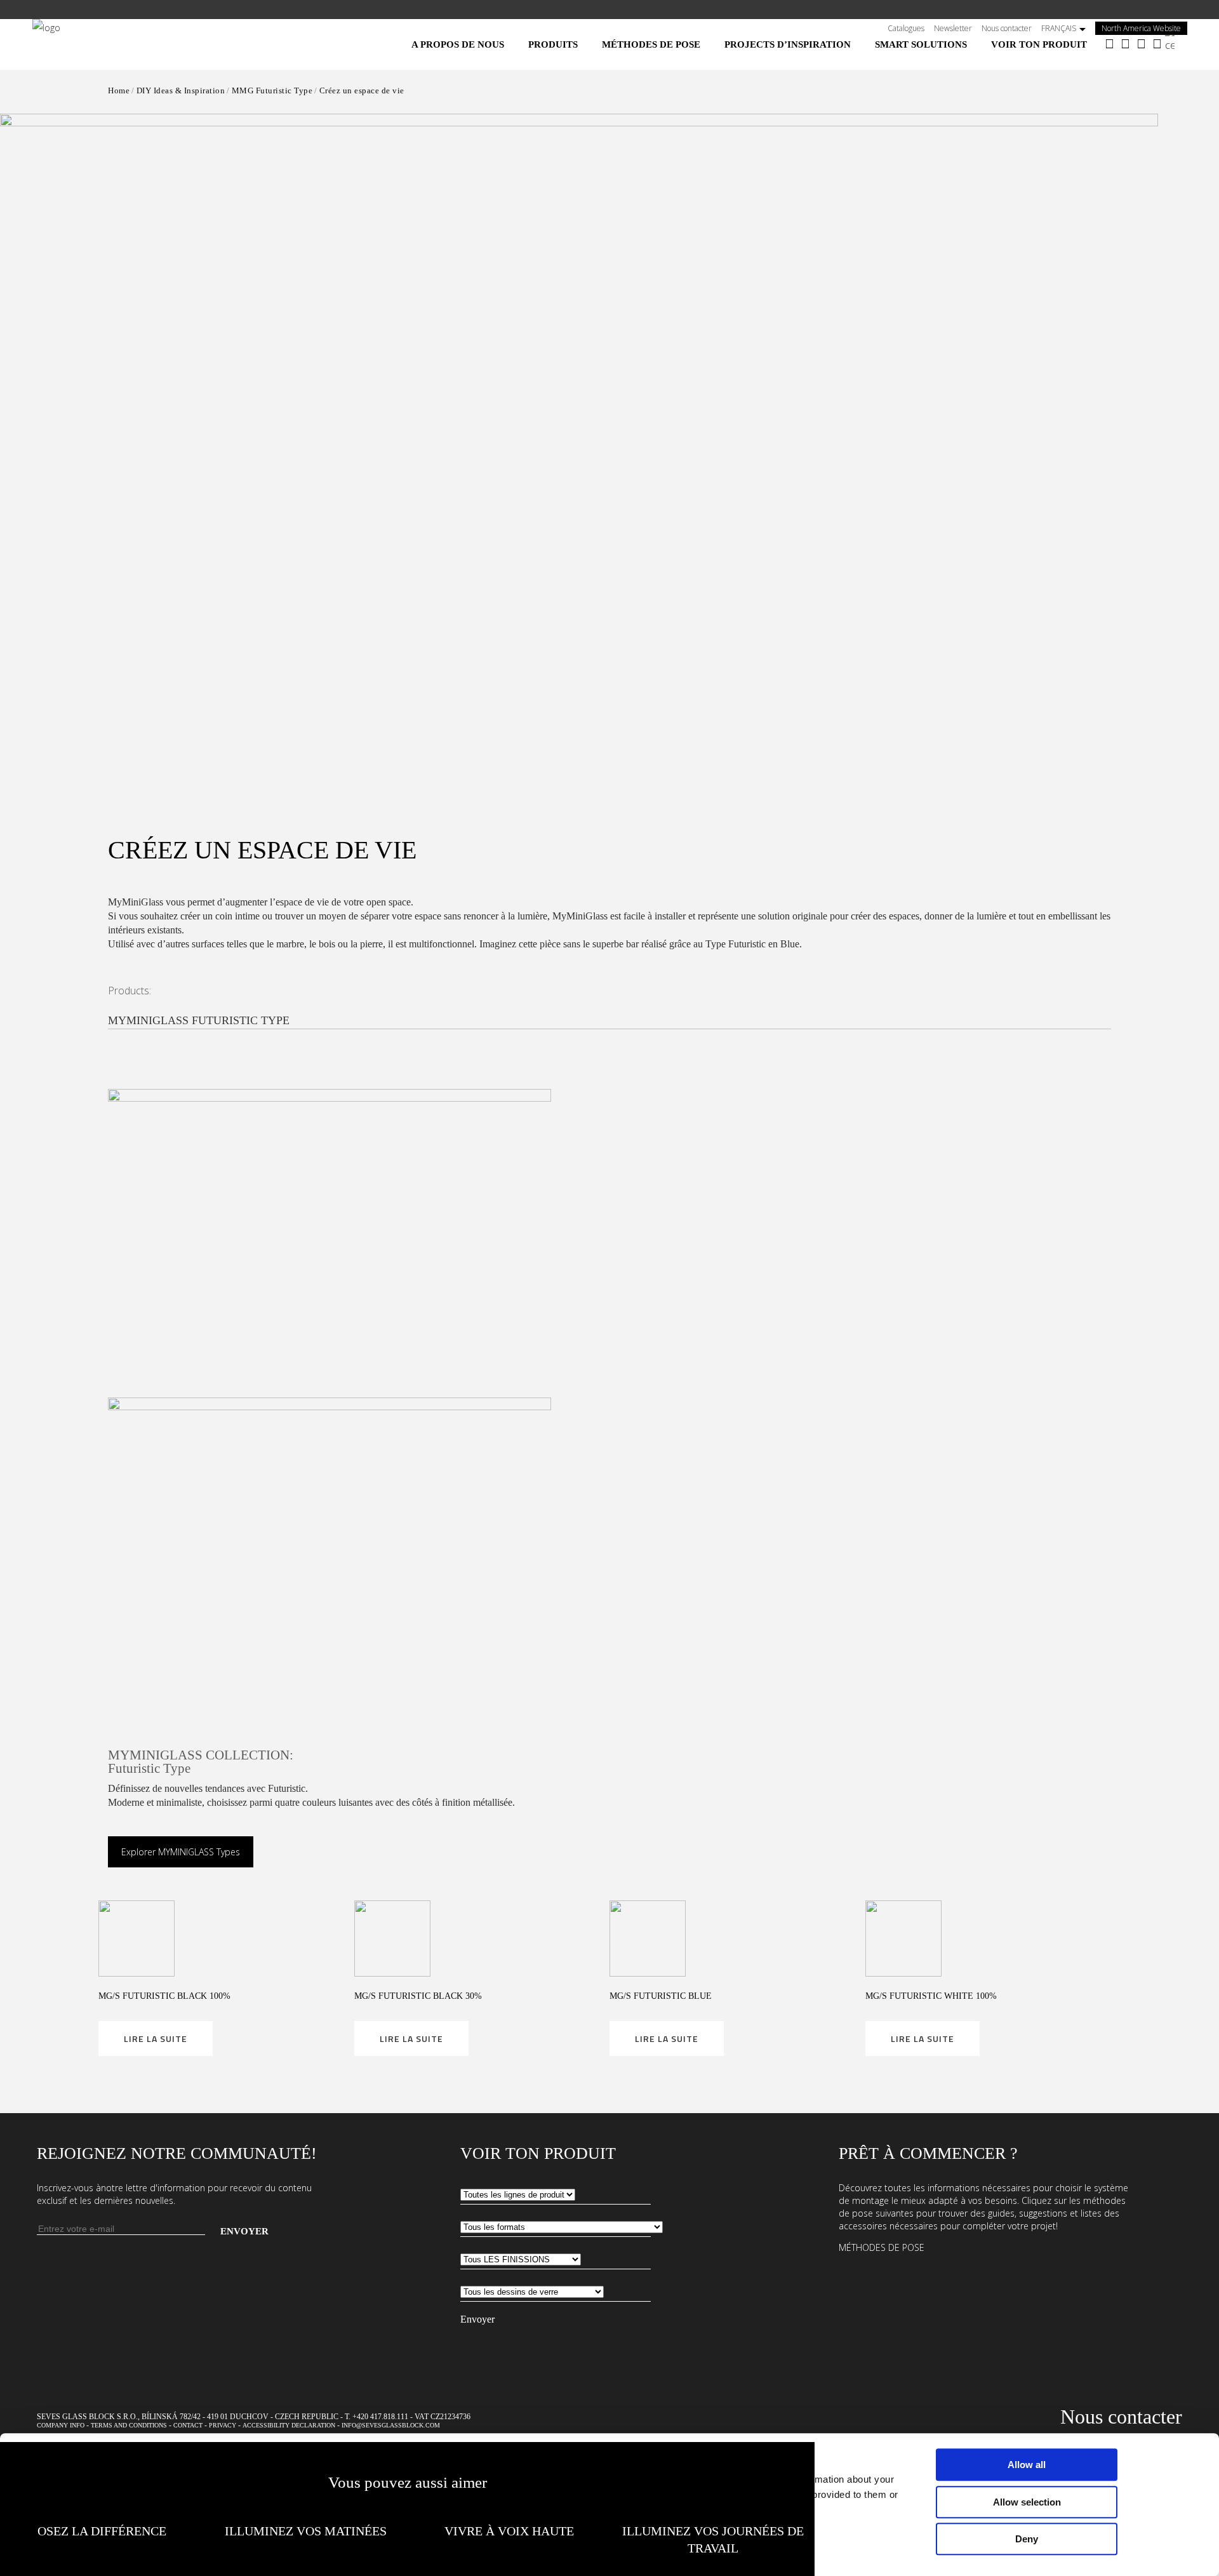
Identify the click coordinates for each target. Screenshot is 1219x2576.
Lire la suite (156, 2039)
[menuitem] (458, 44)
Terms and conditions (129, 2425)
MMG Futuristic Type (272, 90)
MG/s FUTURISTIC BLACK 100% (164, 1996)
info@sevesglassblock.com (391, 2425)
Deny (1027, 2539)
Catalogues (906, 28)
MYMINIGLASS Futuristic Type (199, 1020)
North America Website (1144, 28)
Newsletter (953, 28)
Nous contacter (1007, 28)
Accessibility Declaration (289, 2425)
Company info (61, 2425)
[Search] (1176, 40)
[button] (579, 439)
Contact (188, 2425)
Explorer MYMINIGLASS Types (181, 1852)
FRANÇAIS (1059, 28)
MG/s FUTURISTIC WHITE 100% (931, 1996)
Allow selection (1027, 2502)
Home (119, 90)
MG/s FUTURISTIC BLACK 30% (418, 1996)
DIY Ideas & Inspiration (181, 90)
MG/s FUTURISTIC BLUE (661, 1996)
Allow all (1027, 2465)
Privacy (223, 2425)
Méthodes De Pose (882, 2247)
